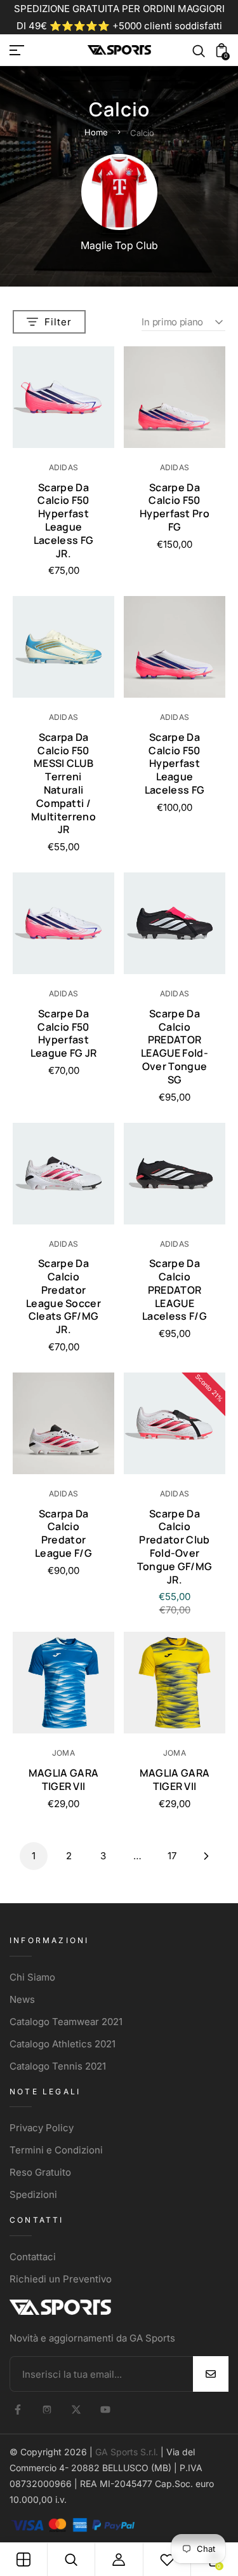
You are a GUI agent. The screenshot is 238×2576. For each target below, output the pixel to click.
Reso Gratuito (40, 2172)
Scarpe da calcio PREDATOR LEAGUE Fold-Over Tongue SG (175, 1047)
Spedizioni (33, 2194)
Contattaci (33, 2257)
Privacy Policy (42, 2128)
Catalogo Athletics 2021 (63, 2044)
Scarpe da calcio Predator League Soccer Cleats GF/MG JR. (63, 1296)
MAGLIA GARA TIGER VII (64, 1779)
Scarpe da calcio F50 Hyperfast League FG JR (64, 1033)
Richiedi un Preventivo (61, 2279)
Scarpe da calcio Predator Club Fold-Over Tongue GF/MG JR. (175, 1547)
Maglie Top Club (119, 245)
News (22, 1999)
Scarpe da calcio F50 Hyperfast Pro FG (175, 507)
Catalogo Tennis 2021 (58, 2066)
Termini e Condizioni (56, 2150)
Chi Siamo (32, 1977)
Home (96, 132)
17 (172, 1856)
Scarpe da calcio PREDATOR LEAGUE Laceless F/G (175, 1290)
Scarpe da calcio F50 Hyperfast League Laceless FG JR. (64, 520)
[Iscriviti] (211, 2374)
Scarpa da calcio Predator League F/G (63, 1533)
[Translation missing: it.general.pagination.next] (206, 1856)
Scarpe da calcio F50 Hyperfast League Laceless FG (175, 763)
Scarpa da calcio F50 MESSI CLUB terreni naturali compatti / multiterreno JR (63, 783)
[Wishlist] (167, 2559)
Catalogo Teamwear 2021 (66, 2022)
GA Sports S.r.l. (127, 2452)
